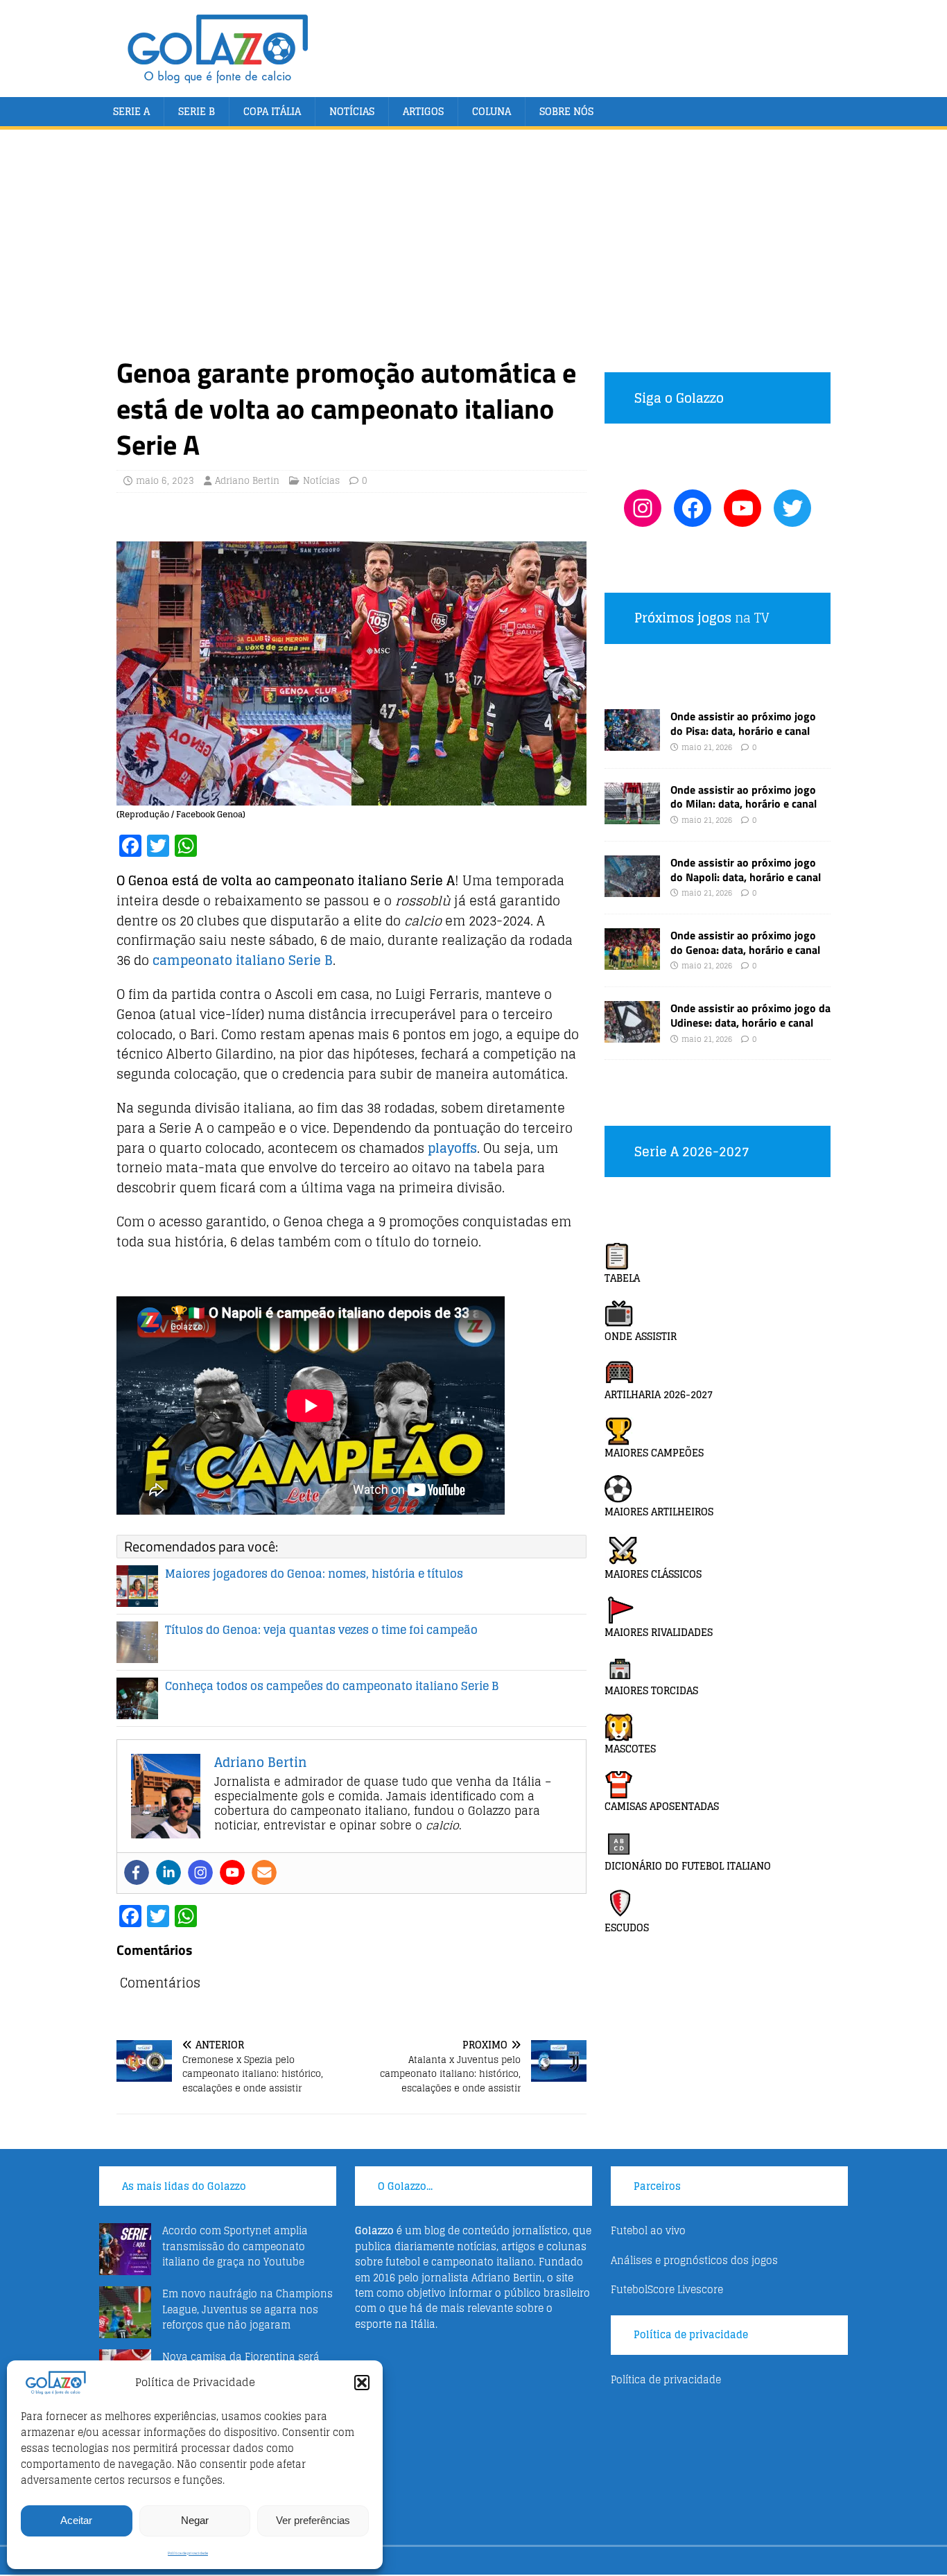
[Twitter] (792, 508)
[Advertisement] (473, 251)
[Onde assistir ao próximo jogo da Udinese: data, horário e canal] (632, 1035)
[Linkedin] (168, 1872)
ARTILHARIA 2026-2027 (659, 1394)
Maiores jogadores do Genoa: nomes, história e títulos (314, 1574)
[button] (362, 2383)
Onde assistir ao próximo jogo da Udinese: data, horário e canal (750, 1015)
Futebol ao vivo (648, 2230)
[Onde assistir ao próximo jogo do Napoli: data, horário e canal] (632, 888)
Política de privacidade (188, 2553)
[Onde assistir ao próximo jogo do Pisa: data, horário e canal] (632, 743)
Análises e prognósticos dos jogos (694, 2260)
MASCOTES (630, 1749)
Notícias (352, 111)
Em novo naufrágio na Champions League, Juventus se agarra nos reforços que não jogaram (247, 2309)
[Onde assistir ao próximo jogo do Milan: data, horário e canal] (632, 816)
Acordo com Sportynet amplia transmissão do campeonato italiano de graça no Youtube (235, 2246)
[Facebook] (137, 1872)
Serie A (131, 111)
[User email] (264, 1872)
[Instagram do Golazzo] (643, 508)
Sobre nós (566, 111)
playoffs (452, 1148)
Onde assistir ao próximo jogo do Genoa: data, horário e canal (745, 942)
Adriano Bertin (247, 481)
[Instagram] (200, 1872)
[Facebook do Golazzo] (693, 508)
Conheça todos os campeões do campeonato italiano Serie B (332, 1686)
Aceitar (76, 2520)
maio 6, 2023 (165, 481)
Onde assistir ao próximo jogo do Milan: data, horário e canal (744, 797)
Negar (195, 2520)
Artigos (423, 111)
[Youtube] (232, 1872)
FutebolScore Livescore (667, 2289)
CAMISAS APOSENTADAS (662, 1806)
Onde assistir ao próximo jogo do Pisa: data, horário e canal (743, 723)
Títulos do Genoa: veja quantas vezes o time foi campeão (321, 1630)
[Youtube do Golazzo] (742, 508)
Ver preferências (313, 2520)
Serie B (197, 111)
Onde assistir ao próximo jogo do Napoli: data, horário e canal (746, 870)
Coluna (492, 111)
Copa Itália (272, 111)
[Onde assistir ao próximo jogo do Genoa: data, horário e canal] (632, 962)
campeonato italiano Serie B (243, 960)
